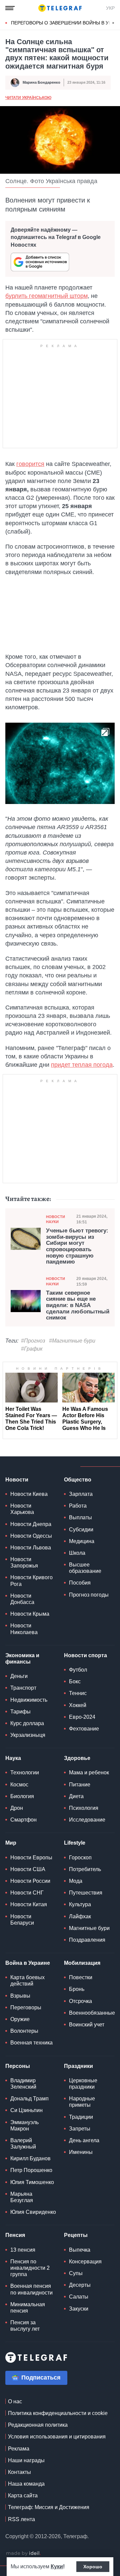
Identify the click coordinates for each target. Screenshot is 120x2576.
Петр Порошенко (31, 2170)
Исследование (87, 1820)
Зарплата (81, 1494)
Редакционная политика (38, 2425)
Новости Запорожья (24, 1562)
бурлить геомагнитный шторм (46, 296)
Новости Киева (29, 1494)
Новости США (28, 1869)
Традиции (81, 2117)
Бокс (75, 1681)
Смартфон (23, 1820)
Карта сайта (23, 2495)
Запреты (80, 2129)
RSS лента (21, 2519)
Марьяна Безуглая (22, 2197)
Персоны (18, 2066)
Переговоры (26, 2007)
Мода (76, 1881)
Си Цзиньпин (26, 2110)
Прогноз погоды (89, 1595)
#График (32, 1349)
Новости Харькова (22, 1509)
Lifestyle (75, 1843)
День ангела (84, 2140)
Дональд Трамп (29, 2099)
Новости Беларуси (22, 1920)
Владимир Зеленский (23, 2084)
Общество (78, 1480)
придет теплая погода (82, 1065)
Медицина (82, 1541)
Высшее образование (85, 1568)
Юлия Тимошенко (32, 2182)
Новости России (30, 1881)
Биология (22, 1796)
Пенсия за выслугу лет (25, 2326)
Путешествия (86, 1893)
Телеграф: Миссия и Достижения (49, 2507)
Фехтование (84, 1729)
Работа (78, 1506)
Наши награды (26, 2460)
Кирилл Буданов (30, 2158)
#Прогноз (33, 1341)
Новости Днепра (31, 1524)
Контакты (19, 2472)
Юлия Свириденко (33, 2212)
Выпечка (80, 2250)
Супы (76, 2273)
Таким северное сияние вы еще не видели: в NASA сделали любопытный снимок (78, 1306)
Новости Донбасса (22, 1599)
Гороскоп (80, 1858)
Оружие (20, 2019)
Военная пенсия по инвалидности (31, 2289)
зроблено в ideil (23, 2554)
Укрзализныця (28, 1735)
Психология (84, 1808)
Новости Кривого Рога (31, 1581)
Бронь (77, 1989)
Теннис (78, 1693)
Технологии (25, 1773)
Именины (81, 2152)
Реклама (19, 2449)
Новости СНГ (27, 1893)
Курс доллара (27, 1723)
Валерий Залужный (23, 2144)
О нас (15, 2401)
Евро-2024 (82, 1717)
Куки (57, 2566)
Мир (11, 1843)
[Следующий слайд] (113, 23)
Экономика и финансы (22, 1659)
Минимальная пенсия (28, 2308)
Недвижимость (29, 1700)
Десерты (80, 2285)
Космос (19, 1785)
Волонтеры (24, 2031)
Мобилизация (82, 1963)
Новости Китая (29, 1904)
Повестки (81, 1977)
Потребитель (85, 1869)
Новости (17, 1480)
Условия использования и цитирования (57, 2437)
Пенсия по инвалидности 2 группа (30, 2268)
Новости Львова (31, 1548)
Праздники (78, 2066)
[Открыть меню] (10, 8)
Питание (80, 1785)
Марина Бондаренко (41, 82)
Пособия (80, 1583)
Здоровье (77, 1758)
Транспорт (23, 1688)
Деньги (19, 1676)
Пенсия (15, 2235)
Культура (80, 1904)
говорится (30, 464)
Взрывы (20, 1996)
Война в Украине (28, 1963)
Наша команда (26, 2484)
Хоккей (78, 1705)
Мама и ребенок (89, 1773)
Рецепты (76, 2235)
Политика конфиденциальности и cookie (58, 2413)
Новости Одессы (31, 1536)
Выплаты (80, 1517)
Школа (77, 1553)
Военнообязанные (92, 2013)
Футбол (78, 1670)
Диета (76, 1796)
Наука (13, 1758)
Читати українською (28, 98)
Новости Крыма (30, 1614)
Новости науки (55, 1219)
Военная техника (31, 2043)
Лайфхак (80, 1916)
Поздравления (87, 1940)
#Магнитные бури (72, 1341)
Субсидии (81, 1529)
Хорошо (93, 2567)
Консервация (85, 2262)
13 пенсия (23, 2250)
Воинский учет (87, 2025)
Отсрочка (80, 2001)
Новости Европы (31, 1858)
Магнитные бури (89, 1928)
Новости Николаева (24, 1629)
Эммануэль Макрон (24, 2125)
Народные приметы (82, 2102)
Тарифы (20, 1712)
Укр (110, 8)
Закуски (79, 2309)
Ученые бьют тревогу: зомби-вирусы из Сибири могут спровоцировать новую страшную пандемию (77, 1246)
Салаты (79, 2297)
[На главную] (60, 8)
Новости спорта (85, 1655)
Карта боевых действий (27, 1981)
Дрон (17, 1808)
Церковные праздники (83, 2084)
